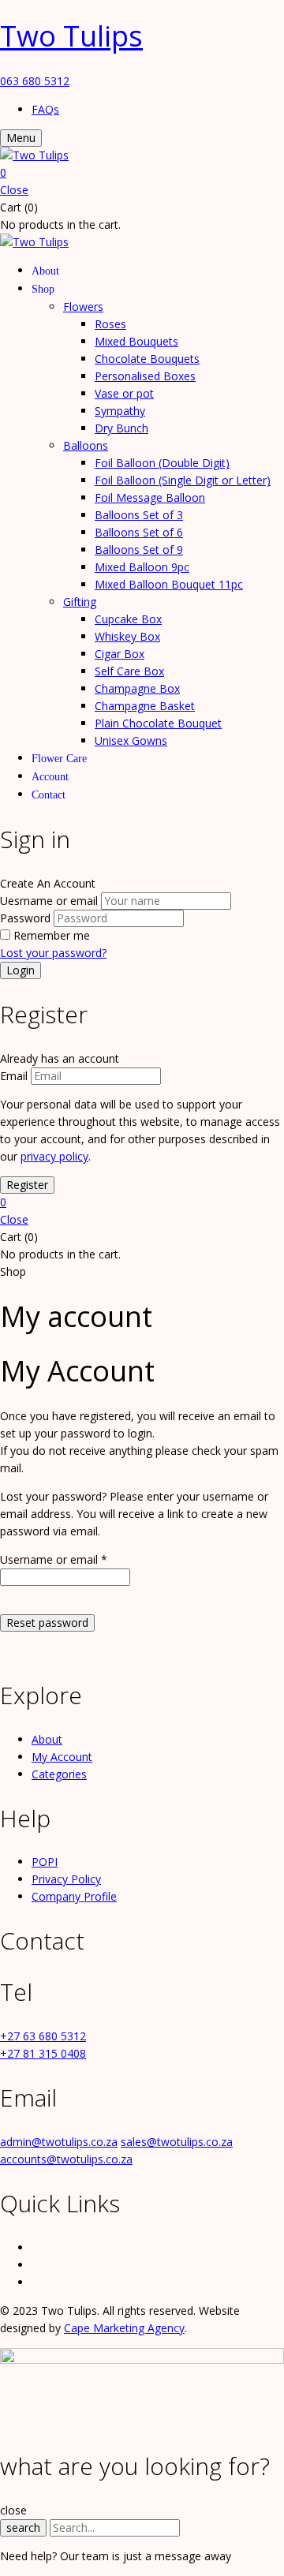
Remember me (52, 935)
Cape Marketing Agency (124, 2328)
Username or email (54, 1559)
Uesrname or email (49, 901)
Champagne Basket (145, 706)
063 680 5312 (35, 81)
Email (14, 1076)
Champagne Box (137, 688)
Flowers (83, 307)
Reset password (47, 1623)
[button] (142, 173)
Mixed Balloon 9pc (142, 567)
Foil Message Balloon (150, 497)
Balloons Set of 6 (139, 532)
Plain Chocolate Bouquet (158, 723)
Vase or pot (124, 393)
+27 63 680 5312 (43, 2036)
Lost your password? (53, 953)
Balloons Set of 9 (139, 550)
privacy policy (54, 1156)
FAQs (45, 109)
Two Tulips (71, 36)
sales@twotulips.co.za (177, 2142)
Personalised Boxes (145, 376)
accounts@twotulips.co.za (66, 2159)
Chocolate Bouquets (147, 359)
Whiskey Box (127, 636)
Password (25, 918)
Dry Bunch (121, 428)
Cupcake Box (128, 619)
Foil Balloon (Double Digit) (162, 463)
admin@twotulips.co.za (59, 2142)
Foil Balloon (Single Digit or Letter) (183, 480)
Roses (110, 324)
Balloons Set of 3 (139, 515)
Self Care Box (129, 671)
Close (14, 190)
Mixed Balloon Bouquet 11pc (169, 584)
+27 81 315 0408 (43, 2053)
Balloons (86, 445)
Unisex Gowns (131, 740)
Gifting (80, 602)
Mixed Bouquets (136, 341)
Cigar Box (120, 654)
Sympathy (120, 411)
